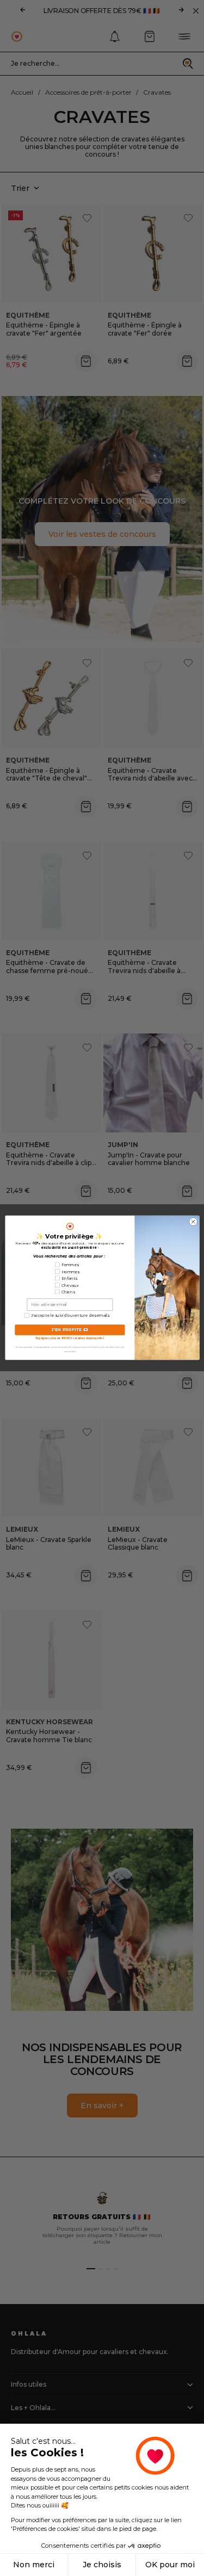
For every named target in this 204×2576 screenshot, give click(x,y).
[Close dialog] (193, 1222)
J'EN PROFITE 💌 (70, 1330)
